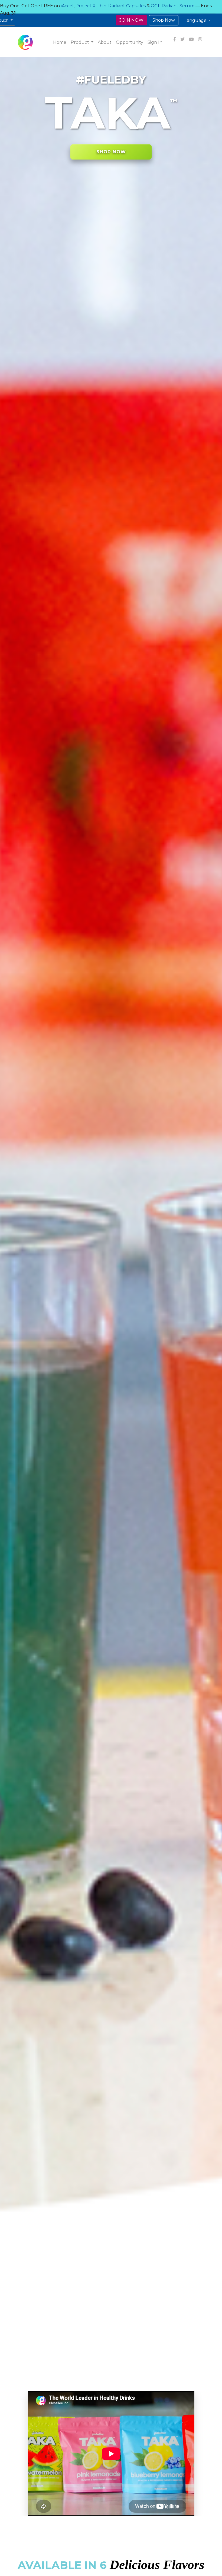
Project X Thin (91, 6)
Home (60, 42)
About (105, 42)
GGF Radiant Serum (173, 6)
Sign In (155, 42)
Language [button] (196, 20)
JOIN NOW (131, 20)
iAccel (67, 6)
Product (80, 42)
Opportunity (130, 42)
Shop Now (164, 20)
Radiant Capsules (127, 6)
